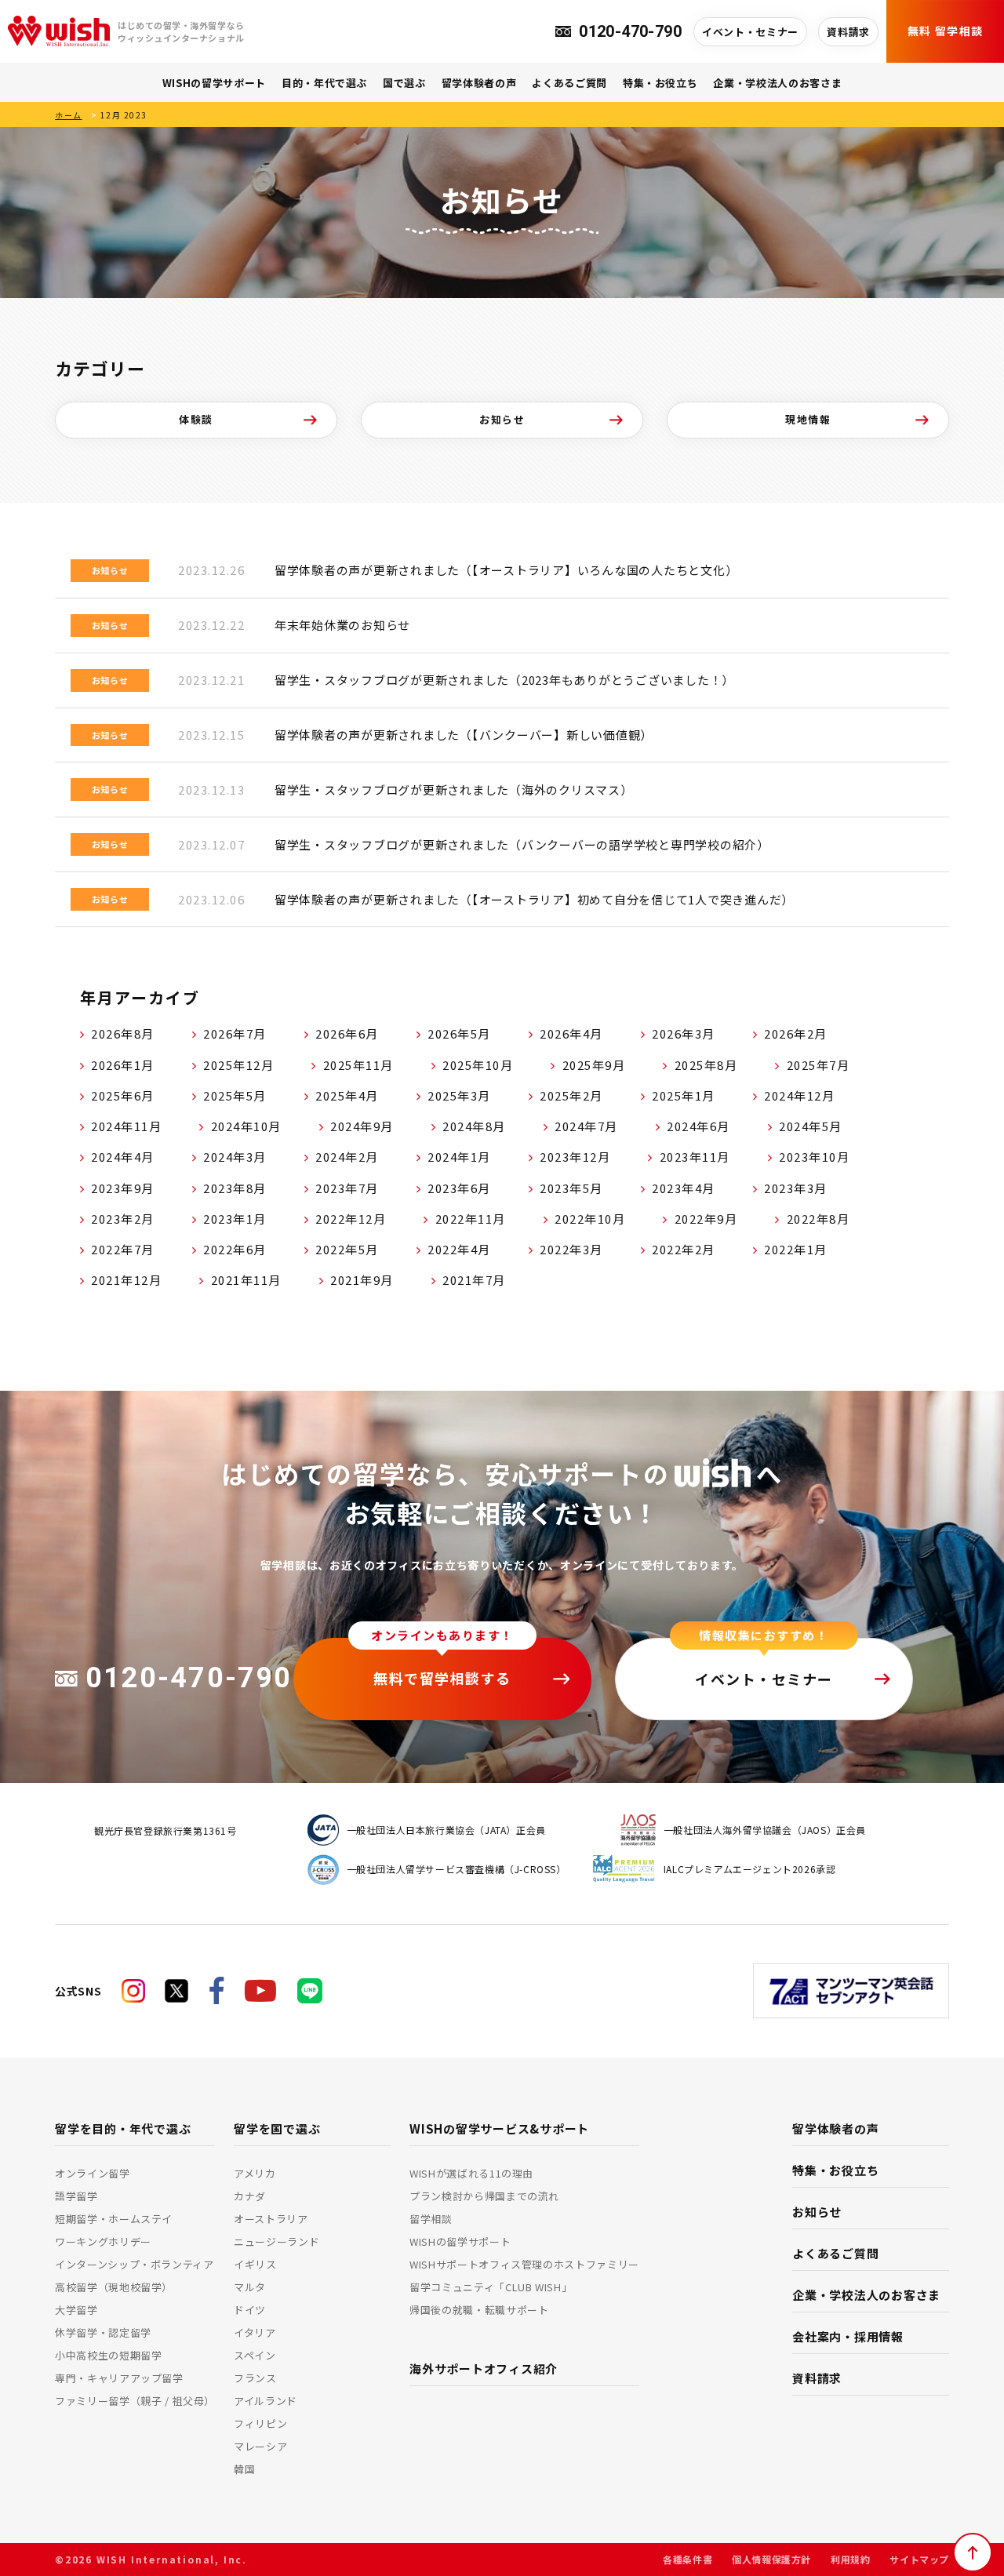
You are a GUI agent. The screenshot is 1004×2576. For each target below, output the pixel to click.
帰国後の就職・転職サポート (479, 2310)
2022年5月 (347, 1249)
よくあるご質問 (569, 83)
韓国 (244, 2469)
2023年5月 (571, 1188)
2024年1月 (459, 1157)
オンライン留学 (93, 2173)
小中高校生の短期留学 (109, 2355)
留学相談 (431, 2219)
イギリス (255, 2264)
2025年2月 (571, 1095)
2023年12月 (575, 1157)
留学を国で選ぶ (277, 2128)
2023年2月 (123, 1219)
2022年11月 (471, 1219)
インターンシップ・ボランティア (135, 2264)
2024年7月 (586, 1126)
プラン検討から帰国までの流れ (484, 2196)
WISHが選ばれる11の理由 (471, 2173)
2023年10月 (814, 1157)
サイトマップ (919, 2559)
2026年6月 (347, 1033)
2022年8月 (818, 1219)
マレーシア (260, 2446)
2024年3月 (235, 1157)
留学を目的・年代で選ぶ (123, 2128)
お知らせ (502, 419)
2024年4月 (123, 1157)
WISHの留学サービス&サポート (499, 2128)
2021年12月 (126, 1280)
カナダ (250, 2196)
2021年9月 (362, 1280)
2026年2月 (796, 1033)
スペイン (255, 2355)
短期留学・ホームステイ (114, 2219)
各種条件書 (688, 2559)
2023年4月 (684, 1188)
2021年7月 (474, 1280)
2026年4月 (571, 1033)
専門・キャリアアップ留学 (119, 2378)
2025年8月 (706, 1065)
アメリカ (255, 2173)
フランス (255, 2378)
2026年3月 (684, 1033)
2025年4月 (347, 1095)
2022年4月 (459, 1249)
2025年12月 (238, 1065)
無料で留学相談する (442, 1678)
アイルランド (266, 2401)
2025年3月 (459, 1095)
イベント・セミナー (750, 32)
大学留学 (76, 2310)
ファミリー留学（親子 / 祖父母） (135, 2401)
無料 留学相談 (946, 31)
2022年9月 (706, 1219)
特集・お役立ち (660, 83)
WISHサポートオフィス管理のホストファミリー (524, 2264)
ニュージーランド (276, 2241)
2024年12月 (799, 1095)
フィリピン (260, 2423)
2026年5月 (459, 1033)
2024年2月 (347, 1157)
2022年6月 (235, 1249)
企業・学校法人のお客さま (777, 83)
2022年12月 (351, 1219)
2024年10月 (246, 1126)
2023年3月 (796, 1188)
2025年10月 (478, 1065)
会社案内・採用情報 (848, 2336)
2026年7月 (235, 1033)
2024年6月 (698, 1126)
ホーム (69, 115)
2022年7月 (123, 1249)
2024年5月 (811, 1126)
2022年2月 (684, 1249)
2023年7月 (347, 1188)
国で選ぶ (404, 83)
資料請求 (848, 32)
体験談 (196, 419)
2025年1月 (684, 1095)
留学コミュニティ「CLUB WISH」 (491, 2287)
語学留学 (76, 2196)
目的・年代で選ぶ (324, 83)
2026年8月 (123, 1033)
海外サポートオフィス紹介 (484, 2369)
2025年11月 (358, 1065)
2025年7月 (818, 1065)
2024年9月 (362, 1126)
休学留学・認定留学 (103, 2332)
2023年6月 (459, 1188)
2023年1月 (235, 1219)
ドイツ (250, 2310)
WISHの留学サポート (214, 83)
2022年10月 (590, 1219)
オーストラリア (271, 2219)
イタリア (255, 2332)
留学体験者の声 (479, 83)
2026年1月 (123, 1065)
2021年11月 (246, 1280)
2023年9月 (123, 1188)
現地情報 (808, 419)
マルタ (250, 2287)
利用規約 (850, 2559)
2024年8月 (474, 1126)
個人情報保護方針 (771, 2559)
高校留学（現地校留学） (114, 2287)
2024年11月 (126, 1126)
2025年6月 (123, 1095)
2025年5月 (235, 1095)
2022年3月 (571, 1249)
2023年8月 (235, 1188)
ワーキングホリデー (103, 2241)
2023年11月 (695, 1157)
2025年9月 (594, 1065)
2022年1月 (796, 1249)
